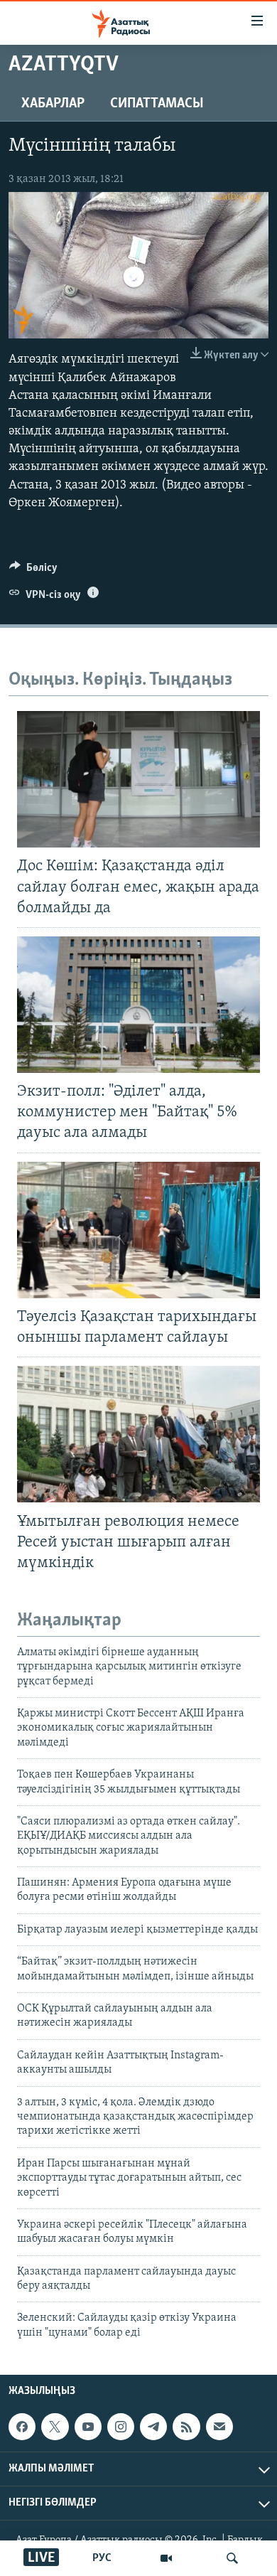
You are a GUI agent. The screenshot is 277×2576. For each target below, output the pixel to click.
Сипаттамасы (157, 104)
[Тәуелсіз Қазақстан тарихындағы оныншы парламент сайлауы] (138, 1230)
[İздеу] (232, 2558)
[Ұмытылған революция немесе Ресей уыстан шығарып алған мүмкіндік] (138, 1434)
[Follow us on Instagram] (121, 2427)
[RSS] (186, 2427)
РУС (102, 2558)
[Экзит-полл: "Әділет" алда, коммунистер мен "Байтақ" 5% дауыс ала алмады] (138, 1005)
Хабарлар (53, 104)
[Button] (33, 571)
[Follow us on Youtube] (88, 2427)
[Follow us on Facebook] (22, 2427)
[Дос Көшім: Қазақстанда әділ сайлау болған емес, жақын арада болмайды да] (138, 779)
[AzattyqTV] (166, 2558)
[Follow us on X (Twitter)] (55, 2427)
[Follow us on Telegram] (153, 2427)
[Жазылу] (219, 2427)
